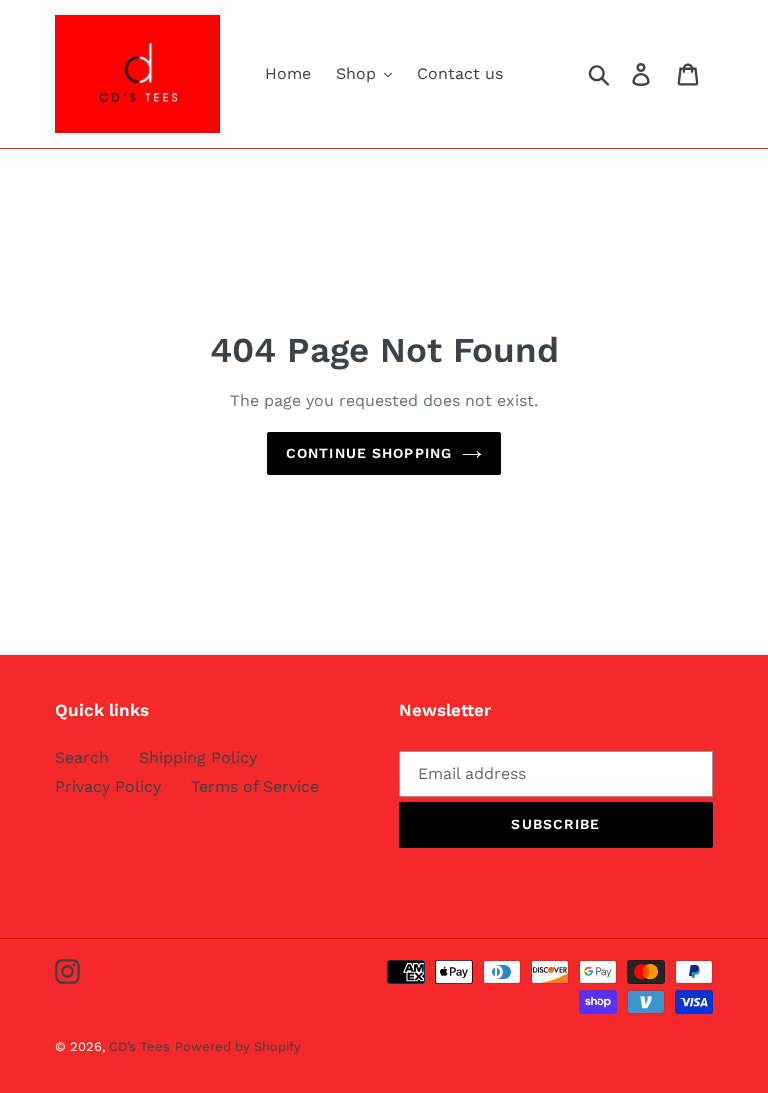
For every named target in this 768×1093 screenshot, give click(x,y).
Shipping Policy (198, 757)
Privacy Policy (108, 786)
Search (82, 757)
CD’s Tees (139, 1046)
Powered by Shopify (238, 1046)
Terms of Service (255, 786)
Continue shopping (369, 453)
